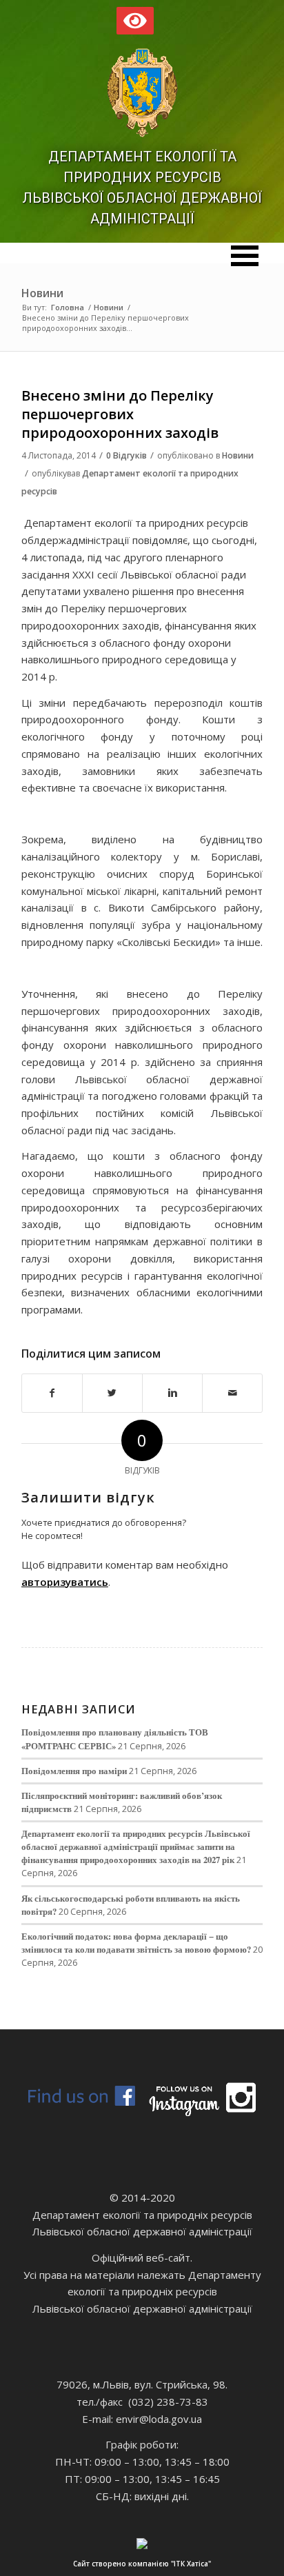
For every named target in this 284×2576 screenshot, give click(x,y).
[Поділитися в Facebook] (52, 1393)
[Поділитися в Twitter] (112, 1393)
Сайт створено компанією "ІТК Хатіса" (142, 2564)
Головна (68, 307)
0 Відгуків (126, 455)
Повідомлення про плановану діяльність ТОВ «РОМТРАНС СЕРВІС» (115, 1739)
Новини (42, 293)
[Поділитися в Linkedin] (172, 1393)
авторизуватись (65, 1582)
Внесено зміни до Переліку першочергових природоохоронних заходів (120, 414)
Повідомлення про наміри (74, 1771)
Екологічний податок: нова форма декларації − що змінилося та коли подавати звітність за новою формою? (136, 1943)
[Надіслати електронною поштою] (232, 1393)
